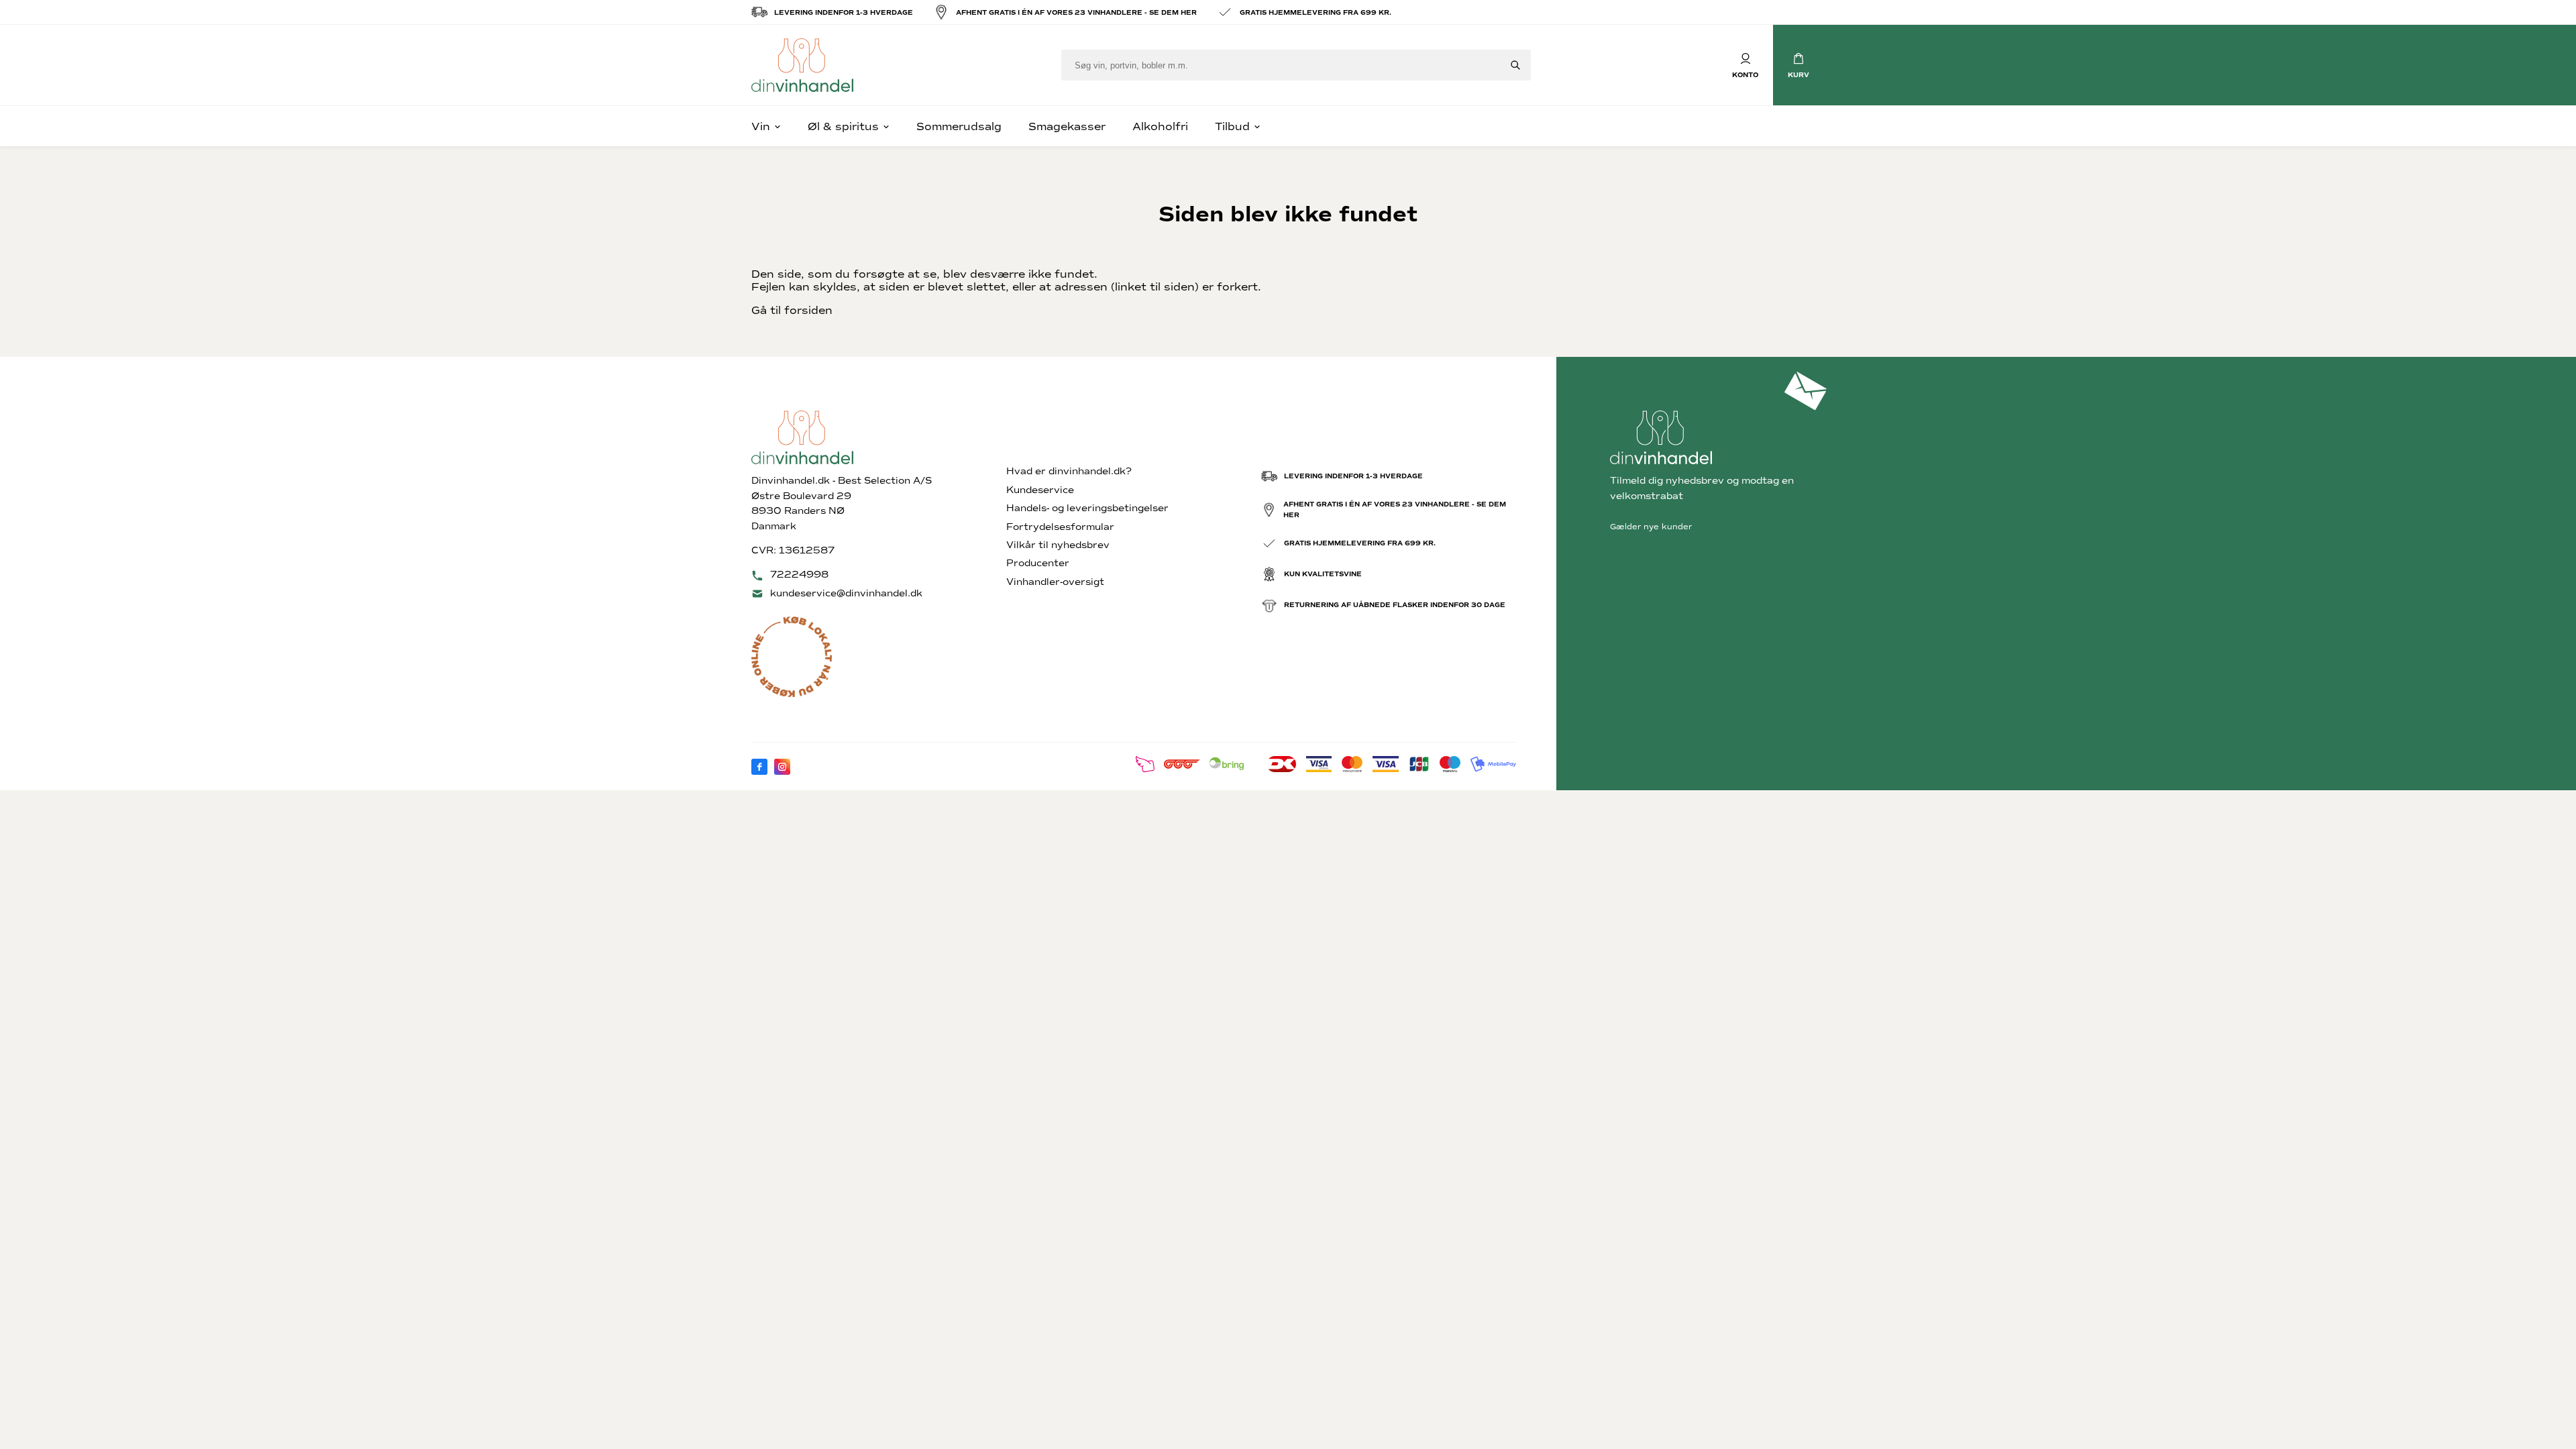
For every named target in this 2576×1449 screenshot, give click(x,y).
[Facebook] (759, 767)
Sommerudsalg (959, 126)
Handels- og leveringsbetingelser (1087, 508)
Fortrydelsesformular (1060, 527)
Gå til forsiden (792, 310)
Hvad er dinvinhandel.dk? (1069, 471)
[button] (1799, 65)
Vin (761, 126)
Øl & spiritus (843, 126)
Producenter (1038, 563)
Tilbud (1232, 126)
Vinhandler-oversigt (1055, 582)
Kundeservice (1040, 490)
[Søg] (1515, 65)
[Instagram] (782, 767)
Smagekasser (1067, 126)
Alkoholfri (1160, 126)
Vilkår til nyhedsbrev (1058, 545)
